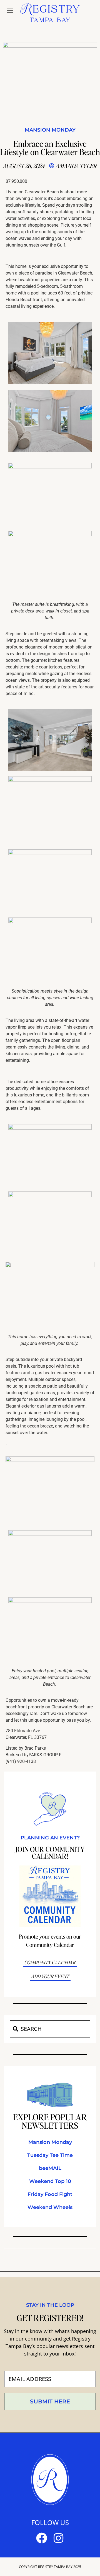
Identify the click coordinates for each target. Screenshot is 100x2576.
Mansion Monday (50, 130)
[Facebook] (42, 2538)
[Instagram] (58, 2538)
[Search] (15, 2029)
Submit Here (50, 2401)
